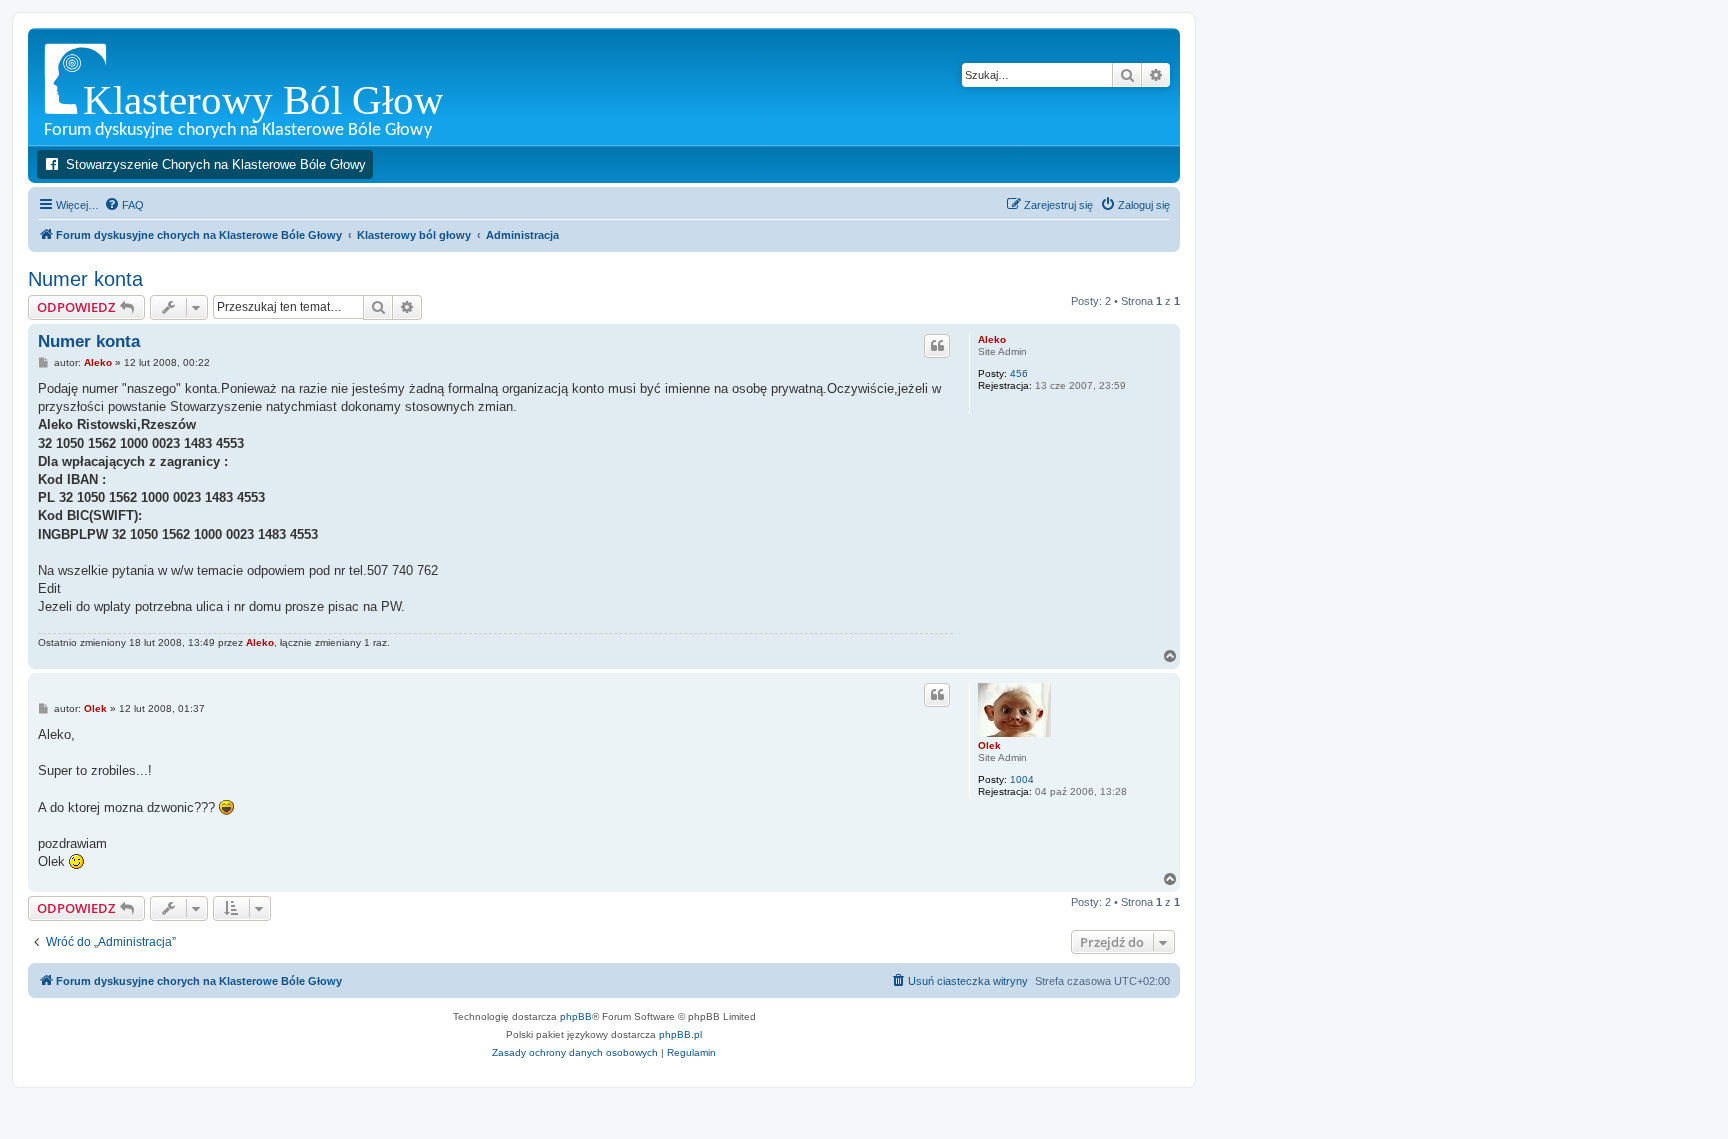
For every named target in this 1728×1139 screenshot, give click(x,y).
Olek (989, 745)
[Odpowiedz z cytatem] (937, 346)
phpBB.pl (680, 1034)
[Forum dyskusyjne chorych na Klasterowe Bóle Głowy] (294, 86)
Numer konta (85, 279)
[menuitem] (124, 205)
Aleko (992, 339)
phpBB (576, 1016)
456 (1019, 373)
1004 (1022, 779)
